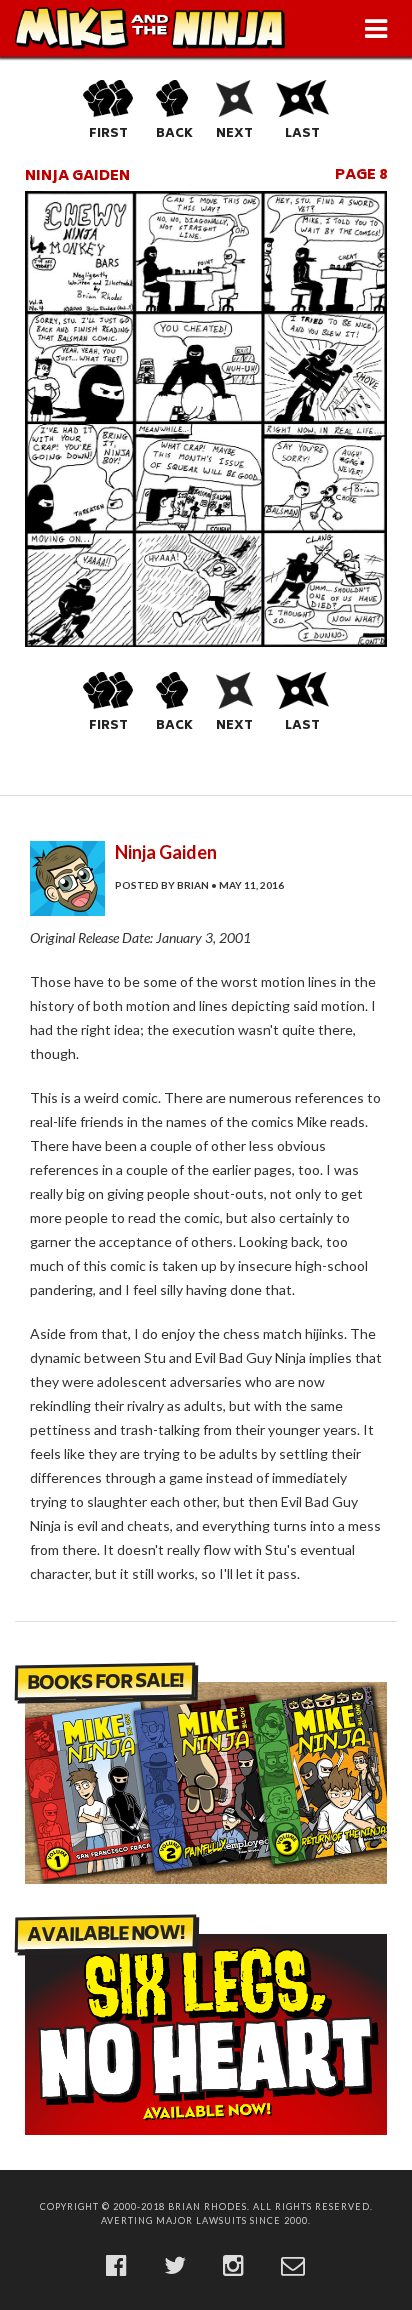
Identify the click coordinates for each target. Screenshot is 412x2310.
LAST (302, 134)
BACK (174, 134)
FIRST (108, 134)
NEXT (234, 134)
